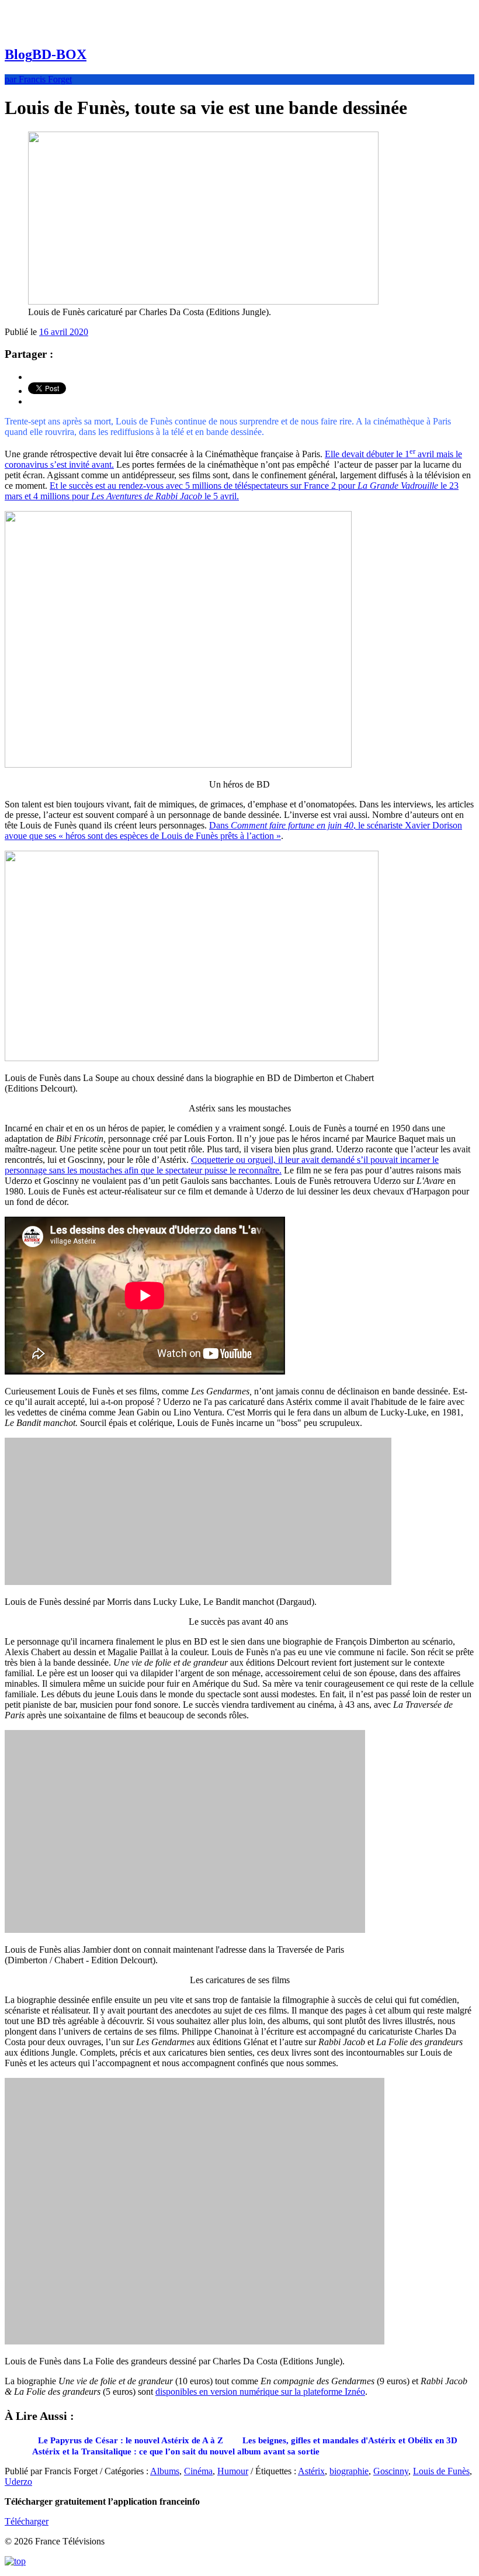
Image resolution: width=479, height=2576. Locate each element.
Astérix (311, 2471)
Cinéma (198, 2471)
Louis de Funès (441, 2471)
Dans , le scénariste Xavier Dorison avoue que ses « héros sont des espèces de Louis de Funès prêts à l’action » (233, 831)
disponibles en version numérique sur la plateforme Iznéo (260, 2392)
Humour (233, 2471)
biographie (349, 2471)
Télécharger (27, 2521)
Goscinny (391, 2471)
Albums (165, 2471)
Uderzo (18, 2482)
